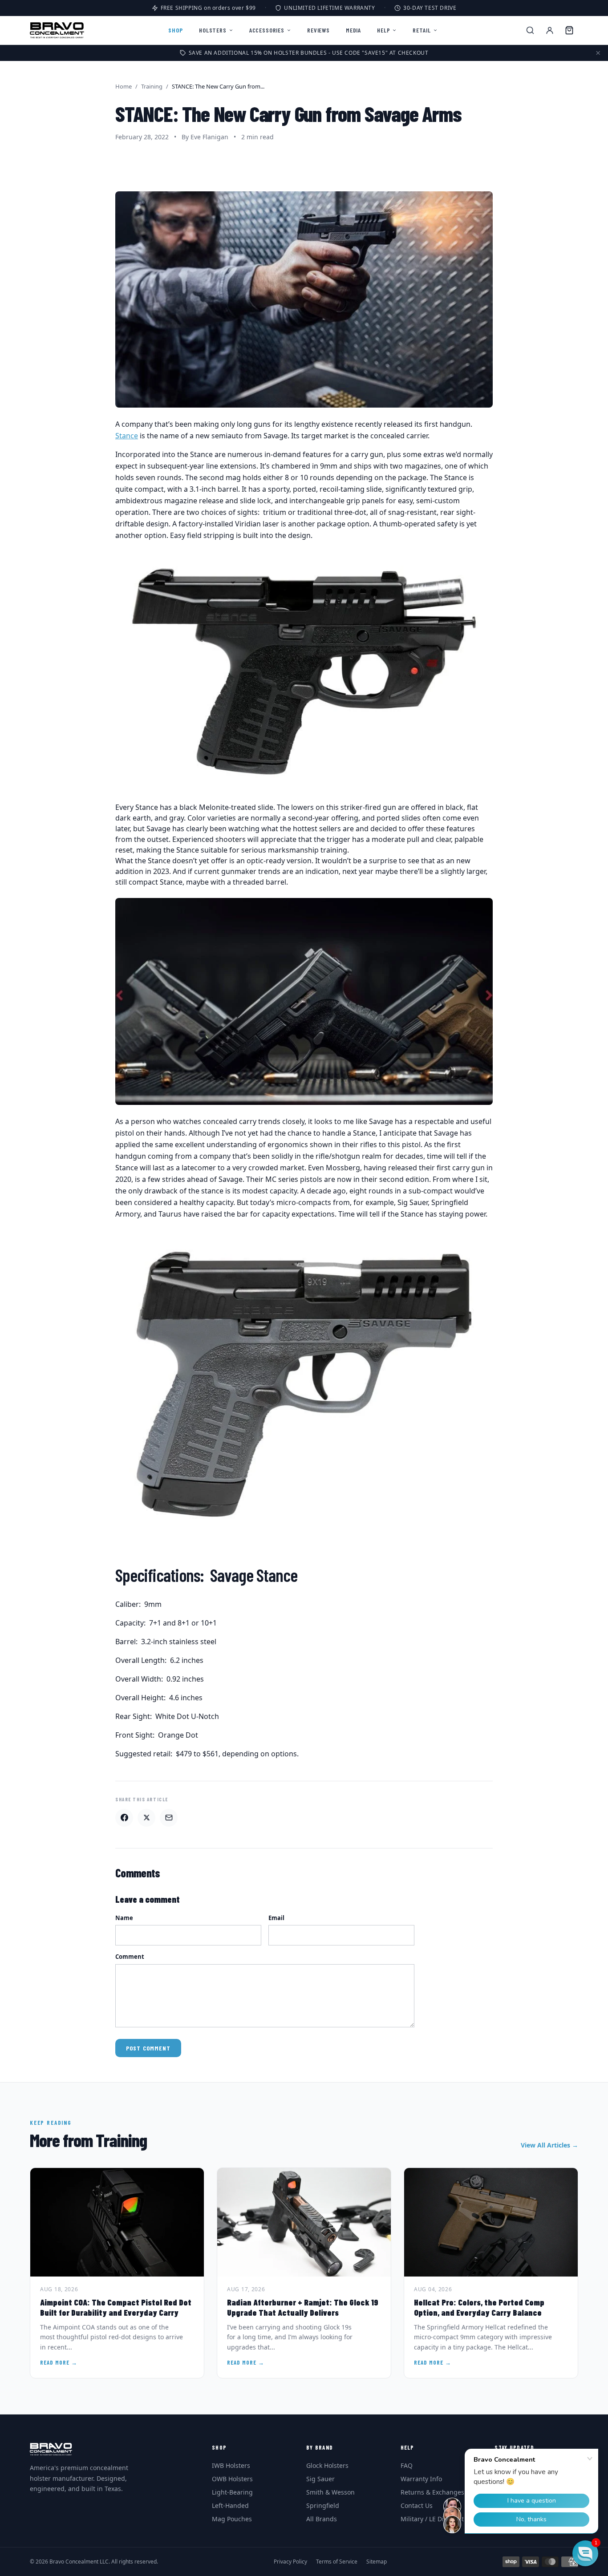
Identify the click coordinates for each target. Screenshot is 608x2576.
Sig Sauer (320, 2479)
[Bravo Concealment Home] (57, 30)
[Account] (550, 30)
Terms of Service (337, 2562)
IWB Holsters (231, 2465)
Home (124, 86)
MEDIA (353, 30)
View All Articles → (549, 2145)
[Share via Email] (169, 1818)
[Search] (530, 30)
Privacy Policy (290, 2562)
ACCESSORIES (267, 30)
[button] (585, 2553)
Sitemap (377, 2562)
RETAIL (422, 30)
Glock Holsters (327, 2465)
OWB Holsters (232, 2479)
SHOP (176, 30)
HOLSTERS (213, 30)
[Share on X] (146, 1818)
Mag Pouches (232, 2519)
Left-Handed (230, 2505)
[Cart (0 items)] (569, 30)
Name (124, 1918)
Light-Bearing (232, 2492)
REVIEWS (318, 30)
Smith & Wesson (330, 2492)
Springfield (323, 2505)
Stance (127, 436)
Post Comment (148, 2048)
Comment (130, 1957)
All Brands (322, 2519)
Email (276, 1918)
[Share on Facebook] (124, 1818)
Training (152, 86)
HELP (383, 30)
